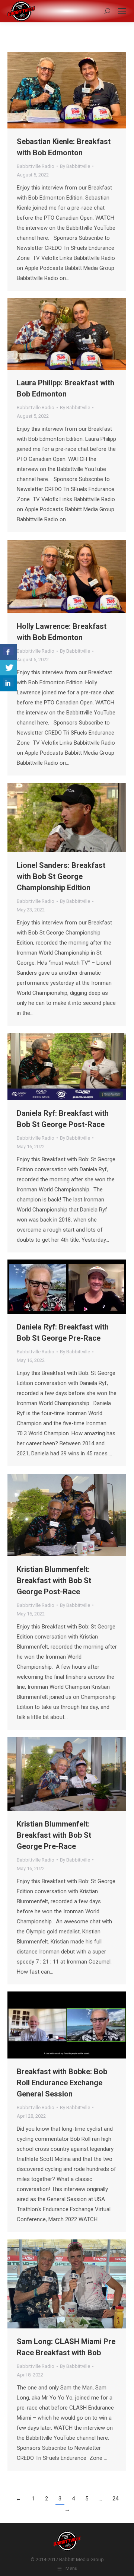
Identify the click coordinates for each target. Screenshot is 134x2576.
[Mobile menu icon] (122, 11)
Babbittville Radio (36, 166)
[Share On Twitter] (8, 668)
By (75, 166)
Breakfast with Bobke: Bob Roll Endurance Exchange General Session (62, 2083)
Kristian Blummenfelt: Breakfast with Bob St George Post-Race (54, 1580)
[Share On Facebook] (8, 652)
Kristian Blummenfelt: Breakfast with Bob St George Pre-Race (54, 1835)
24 (115, 2499)
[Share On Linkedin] (8, 683)
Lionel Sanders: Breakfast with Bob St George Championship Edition (61, 876)
